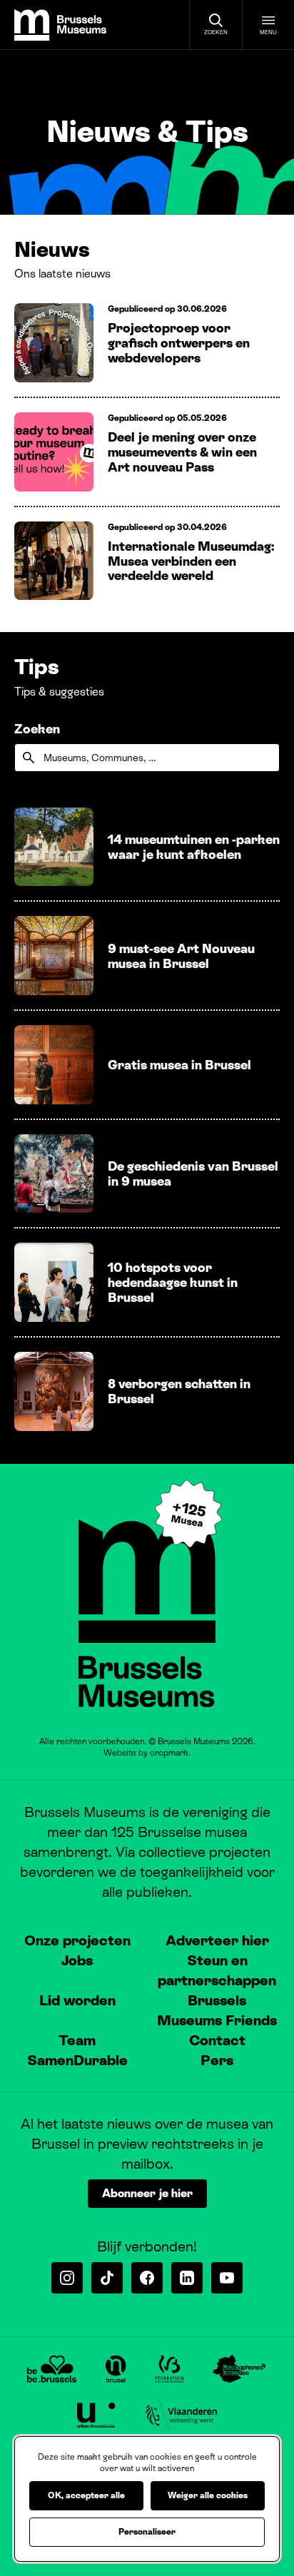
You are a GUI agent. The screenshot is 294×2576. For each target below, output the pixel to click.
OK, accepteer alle (86, 2495)
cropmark (169, 1753)
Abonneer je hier (147, 2193)
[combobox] (147, 758)
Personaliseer (147, 2532)
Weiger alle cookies (208, 2495)
